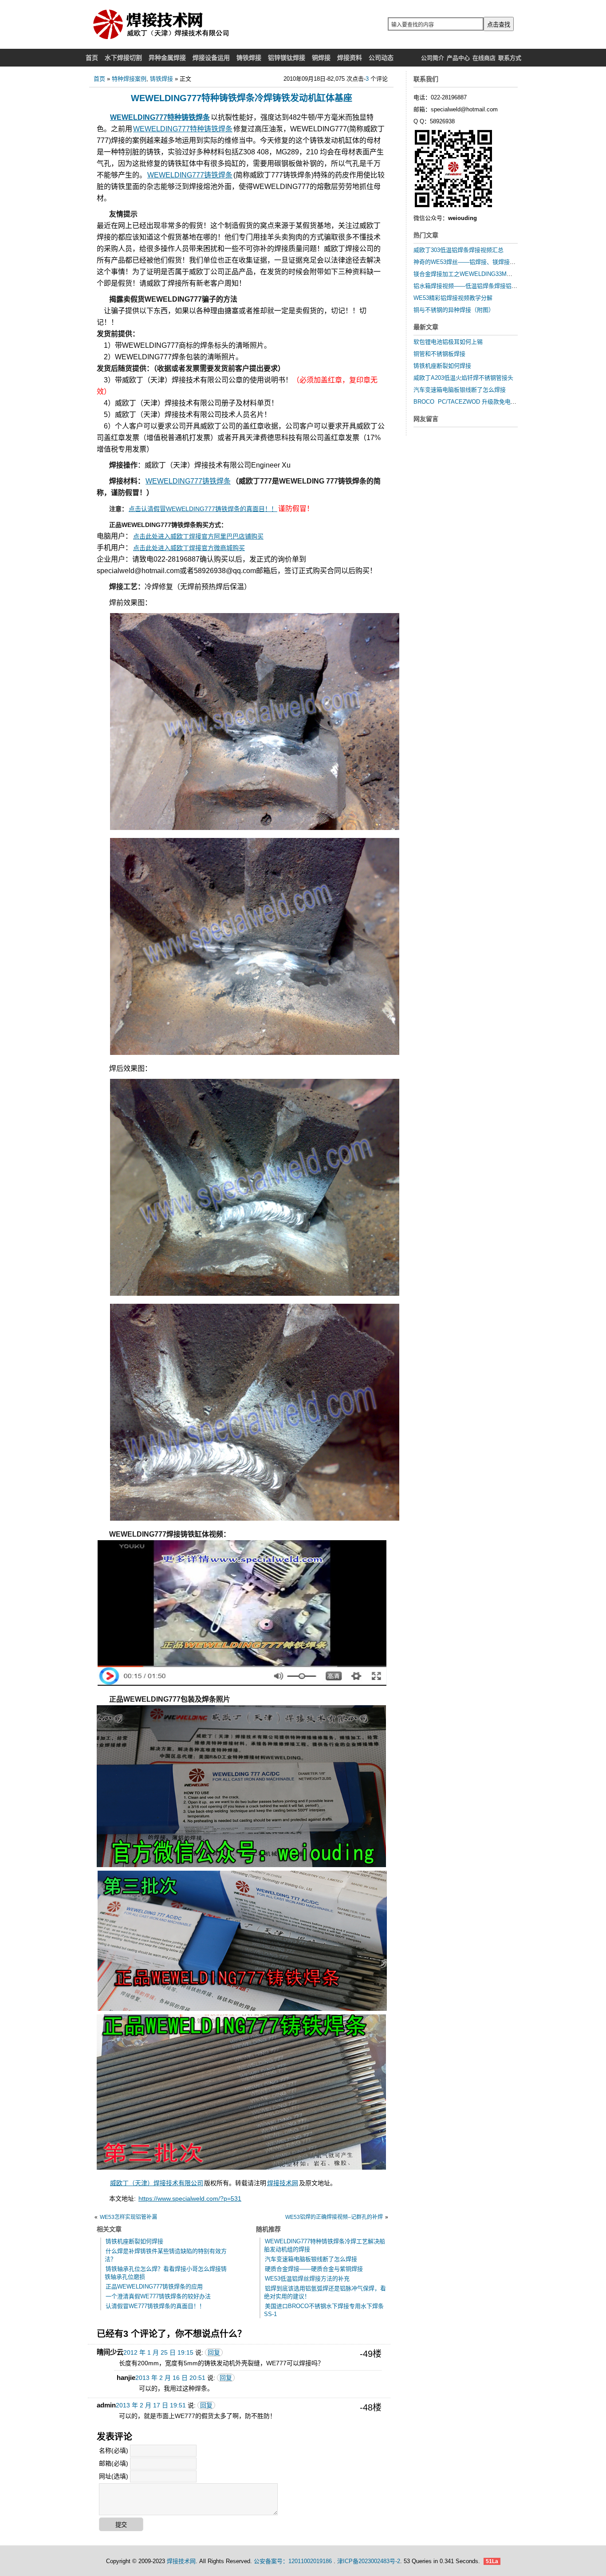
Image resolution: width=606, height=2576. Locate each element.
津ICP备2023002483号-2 (369, 2561)
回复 (214, 2352)
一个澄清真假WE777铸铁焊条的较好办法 (158, 2296)
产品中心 (458, 58)
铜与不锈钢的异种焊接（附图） (454, 310)
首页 (99, 79)
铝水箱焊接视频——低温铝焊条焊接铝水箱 (468, 286)
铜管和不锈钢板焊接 (439, 354)
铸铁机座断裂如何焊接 (134, 2241)
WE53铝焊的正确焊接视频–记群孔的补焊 (334, 2217)
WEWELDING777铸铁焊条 (190, 175)
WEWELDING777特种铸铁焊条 (160, 117)
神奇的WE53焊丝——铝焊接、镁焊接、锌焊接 (473, 262)
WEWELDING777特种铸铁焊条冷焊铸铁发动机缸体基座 (242, 98)
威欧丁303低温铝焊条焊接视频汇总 (458, 250)
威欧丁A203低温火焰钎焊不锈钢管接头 (463, 378)
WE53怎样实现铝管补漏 (128, 2217)
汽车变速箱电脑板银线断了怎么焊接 (311, 2259)
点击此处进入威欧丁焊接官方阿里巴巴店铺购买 (198, 536)
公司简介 (433, 58)
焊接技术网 (283, 2183)
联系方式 (510, 58)
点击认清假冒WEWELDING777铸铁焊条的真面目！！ (203, 509)
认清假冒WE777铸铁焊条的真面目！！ (155, 2306)
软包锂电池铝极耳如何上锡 (448, 342)
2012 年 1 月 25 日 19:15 (158, 2352)
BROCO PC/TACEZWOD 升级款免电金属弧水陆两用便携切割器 (497, 402)
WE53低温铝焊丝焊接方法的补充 (307, 2279)
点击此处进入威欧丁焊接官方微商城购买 (189, 548)
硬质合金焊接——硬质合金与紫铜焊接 (314, 2269)
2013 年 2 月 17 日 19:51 (151, 2405)
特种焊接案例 (129, 79)
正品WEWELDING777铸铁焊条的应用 (154, 2287)
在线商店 (484, 58)
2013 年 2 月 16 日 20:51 (170, 2378)
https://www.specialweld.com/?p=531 (190, 2198)
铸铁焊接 (161, 79)
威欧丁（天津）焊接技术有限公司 (157, 2183)
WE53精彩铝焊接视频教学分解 (453, 298)
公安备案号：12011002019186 (294, 2561)
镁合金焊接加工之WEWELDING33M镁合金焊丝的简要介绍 (489, 274)
